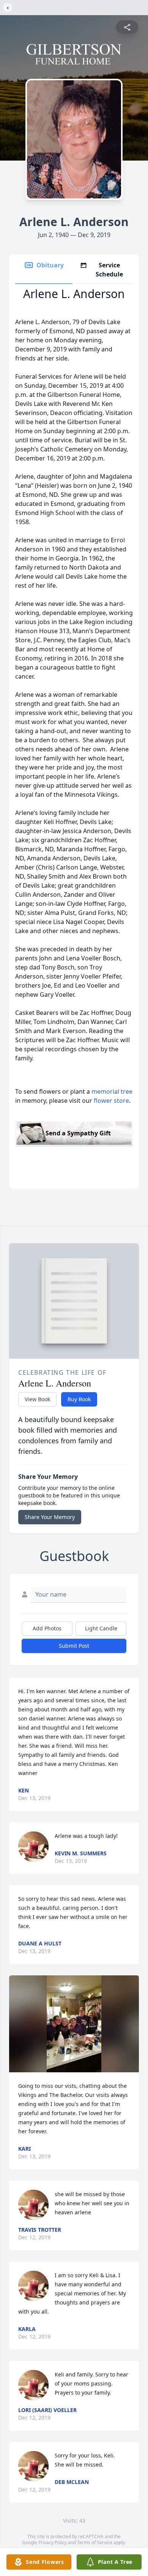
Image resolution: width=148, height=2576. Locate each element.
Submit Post (74, 1646)
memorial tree (112, 1091)
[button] (74, 2024)
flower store (111, 1101)
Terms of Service (95, 2542)
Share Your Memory (50, 1517)
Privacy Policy (53, 2542)
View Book (37, 1399)
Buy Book (79, 1399)
